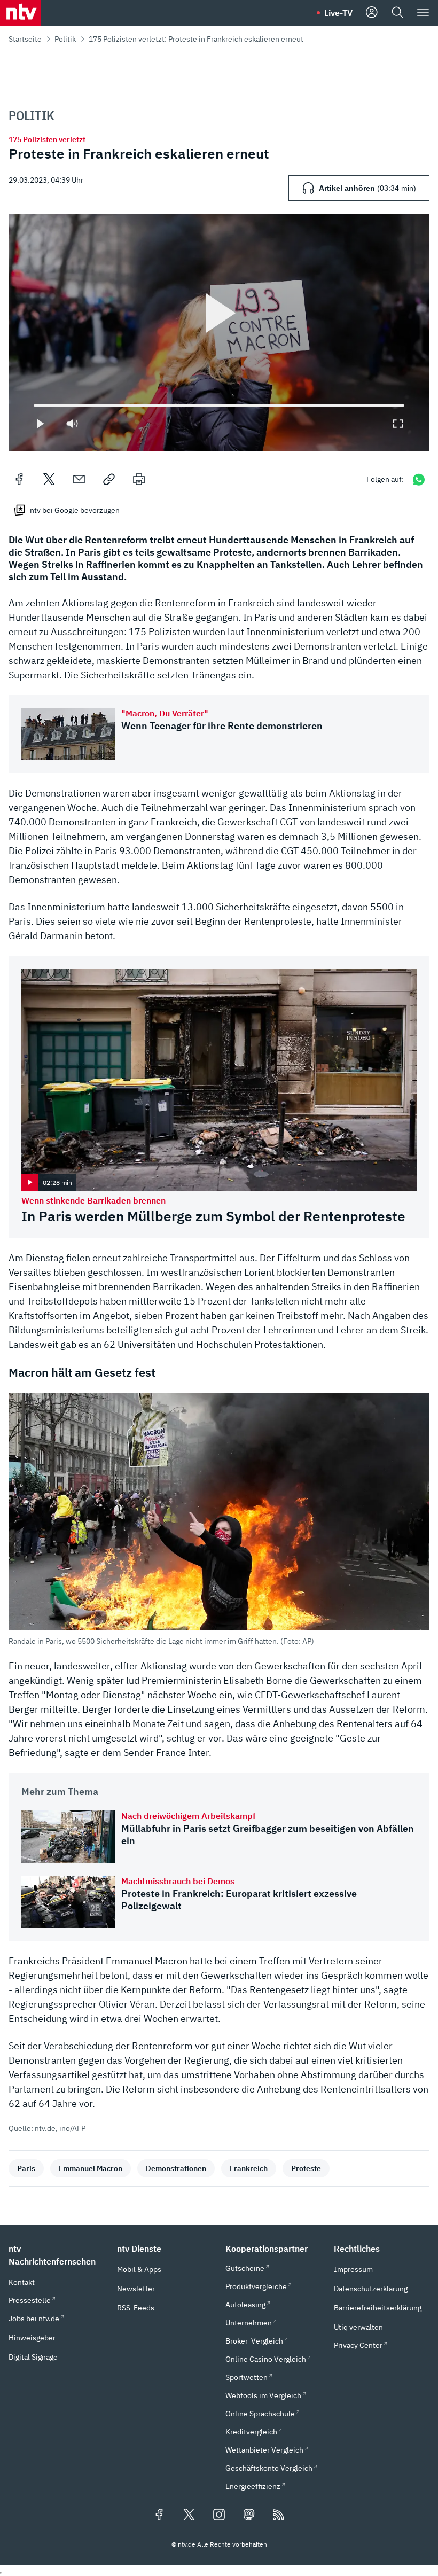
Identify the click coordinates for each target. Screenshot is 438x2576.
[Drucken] (139, 479)
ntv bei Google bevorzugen (75, 510)
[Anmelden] (372, 13)
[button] (219, 1519)
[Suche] (397, 13)
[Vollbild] (398, 424)
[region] (219, 332)
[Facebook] (19, 479)
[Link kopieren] (109, 479)
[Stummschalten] (72, 424)
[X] (49, 479)
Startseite (25, 39)
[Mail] (79, 479)
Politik (65, 39)
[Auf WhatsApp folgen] (419, 479)
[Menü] (423, 13)
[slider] (34, 405)
